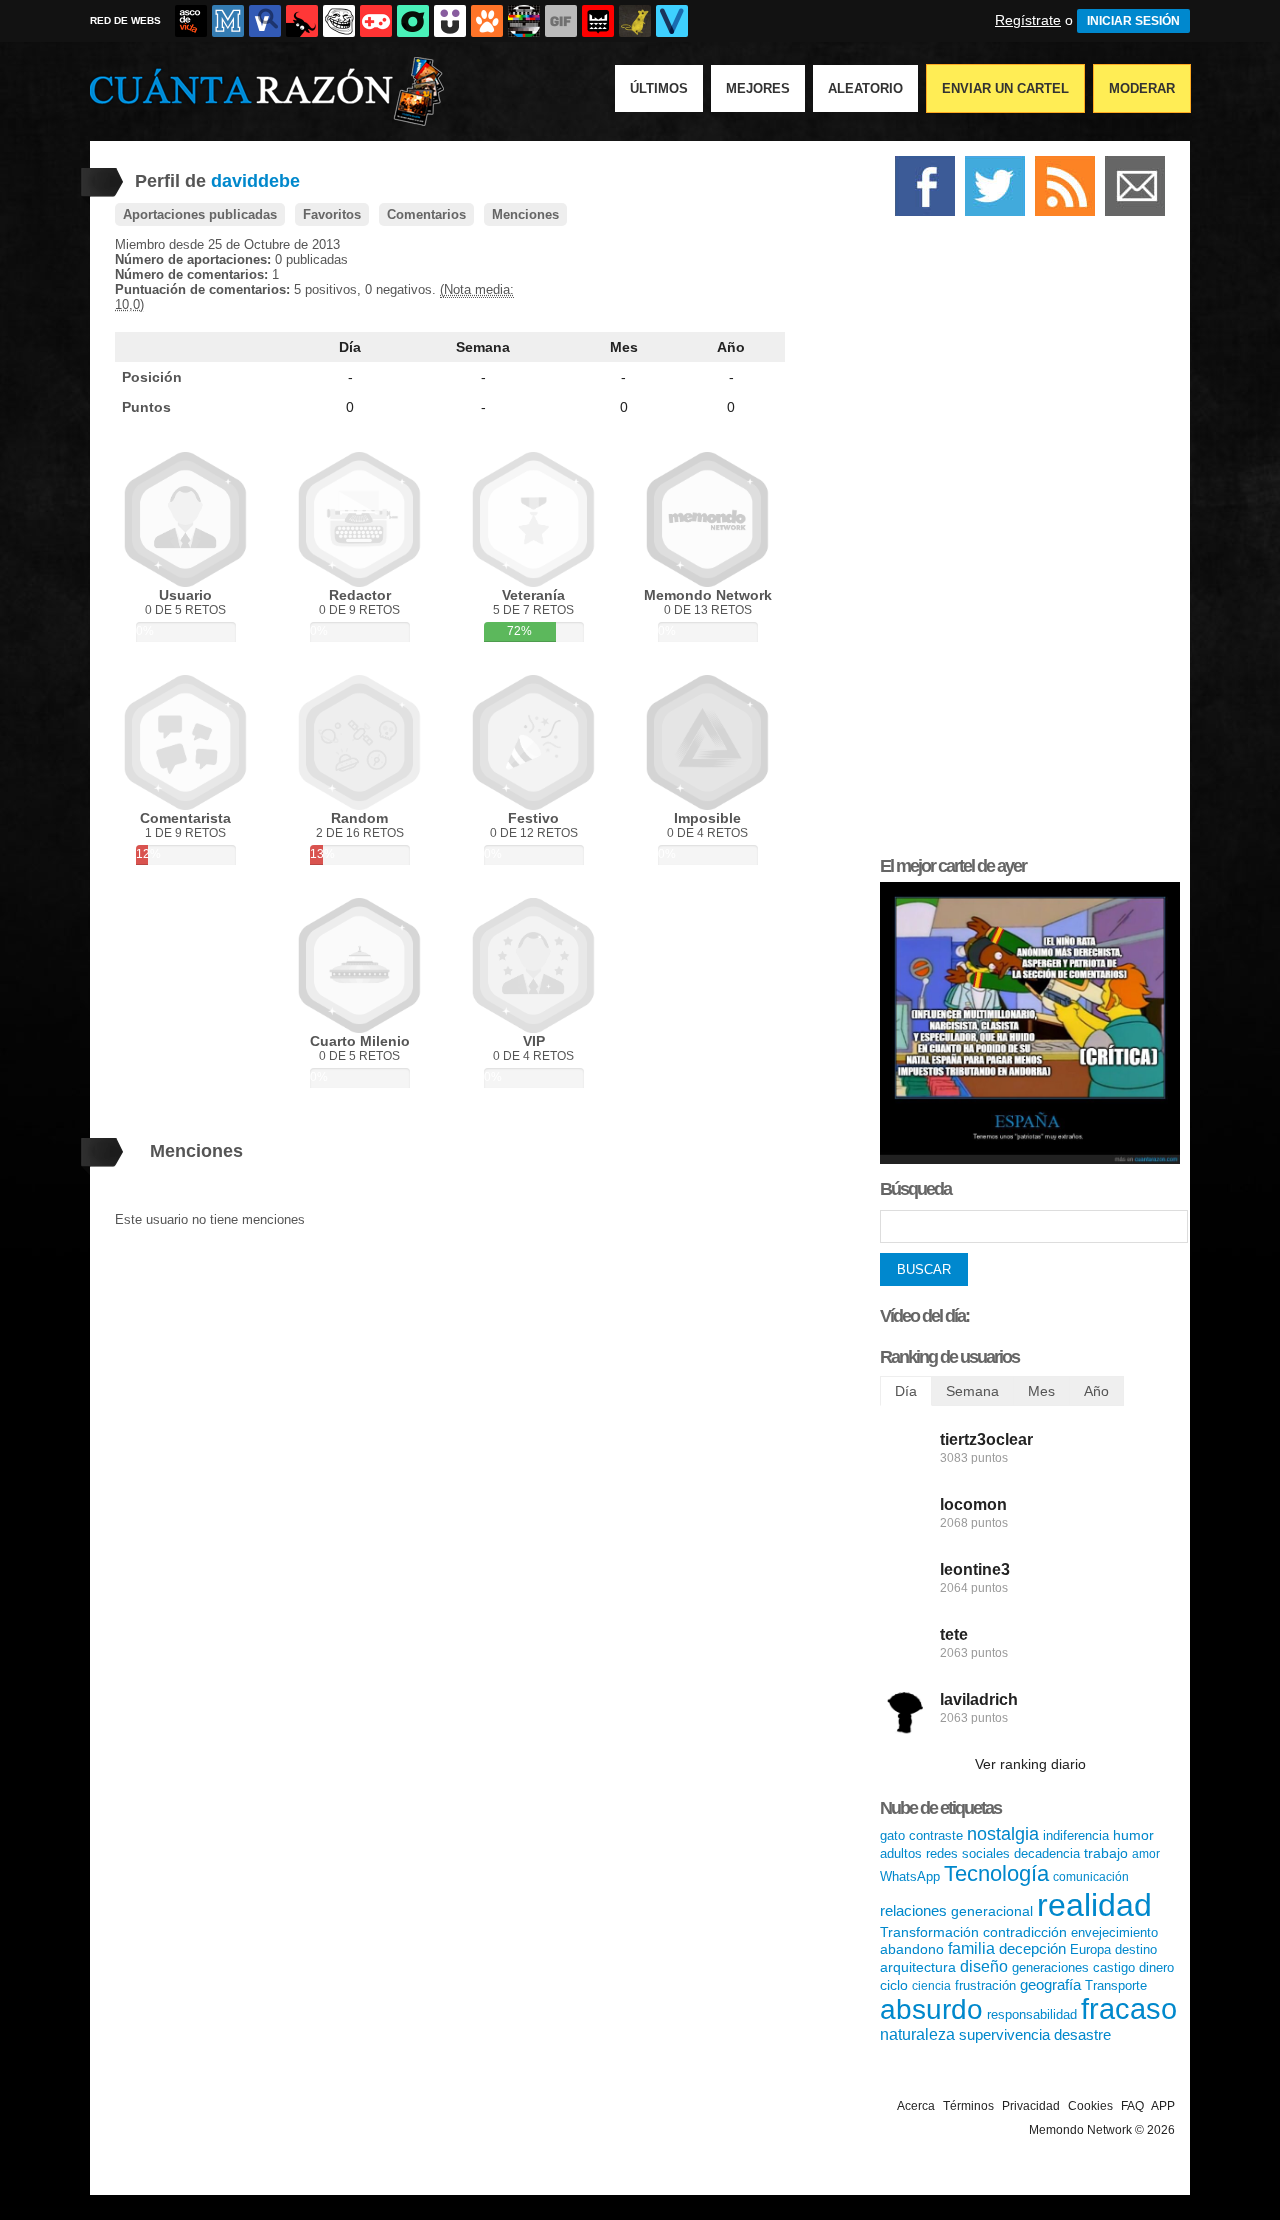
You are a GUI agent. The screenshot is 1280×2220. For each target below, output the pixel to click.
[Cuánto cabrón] (339, 21)
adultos (901, 1853)
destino (1136, 1949)
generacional (992, 1911)
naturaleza (917, 2034)
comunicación (1091, 1877)
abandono (912, 1949)
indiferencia (1076, 1835)
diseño (984, 1966)
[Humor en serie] (450, 21)
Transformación (929, 1932)
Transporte (1116, 1985)
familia (971, 1948)
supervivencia (1004, 2034)
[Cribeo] (413, 21)
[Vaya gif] (561, 21)
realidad (1094, 1905)
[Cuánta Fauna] (487, 21)
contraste (936, 1835)
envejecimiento (1114, 1932)
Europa (1090, 1949)
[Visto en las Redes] (265, 21)
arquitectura (918, 1967)
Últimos (659, 88)
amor (1146, 1854)
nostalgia (1003, 1834)
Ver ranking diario (1030, 1764)
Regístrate (1028, 20)
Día (350, 347)
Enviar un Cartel (1005, 88)
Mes (624, 347)
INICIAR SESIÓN (1133, 21)
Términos (968, 2106)
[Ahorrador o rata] (635, 21)
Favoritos (332, 214)
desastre (1082, 2034)
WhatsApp (910, 1876)
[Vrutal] (376, 21)
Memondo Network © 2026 (1102, 2130)
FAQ (1132, 2106)
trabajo (1106, 1853)
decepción (1032, 1948)
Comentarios (426, 214)
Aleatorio (865, 88)
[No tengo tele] (524, 21)
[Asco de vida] (191, 21)
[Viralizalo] (672, 21)
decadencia (1047, 1853)
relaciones (913, 1910)
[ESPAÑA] (1030, 1159)
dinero (1156, 1967)
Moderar (1142, 88)
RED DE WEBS (125, 20)
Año (731, 347)
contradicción (1025, 1932)
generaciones (1050, 1967)
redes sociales (968, 1853)
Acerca (916, 2106)
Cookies (1090, 2106)
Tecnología (996, 1873)
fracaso (1129, 2009)
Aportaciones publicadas (200, 214)
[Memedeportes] (228, 21)
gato (892, 1835)
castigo (1114, 1967)
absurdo (931, 2009)
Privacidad (1031, 2106)
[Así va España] (302, 21)
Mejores (758, 88)
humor (1133, 1835)
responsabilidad (1032, 2014)
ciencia (931, 1986)
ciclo (894, 1985)
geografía (1050, 1984)
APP (1163, 2106)
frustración (985, 1985)
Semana (483, 347)
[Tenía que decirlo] (598, 21)
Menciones (525, 214)
